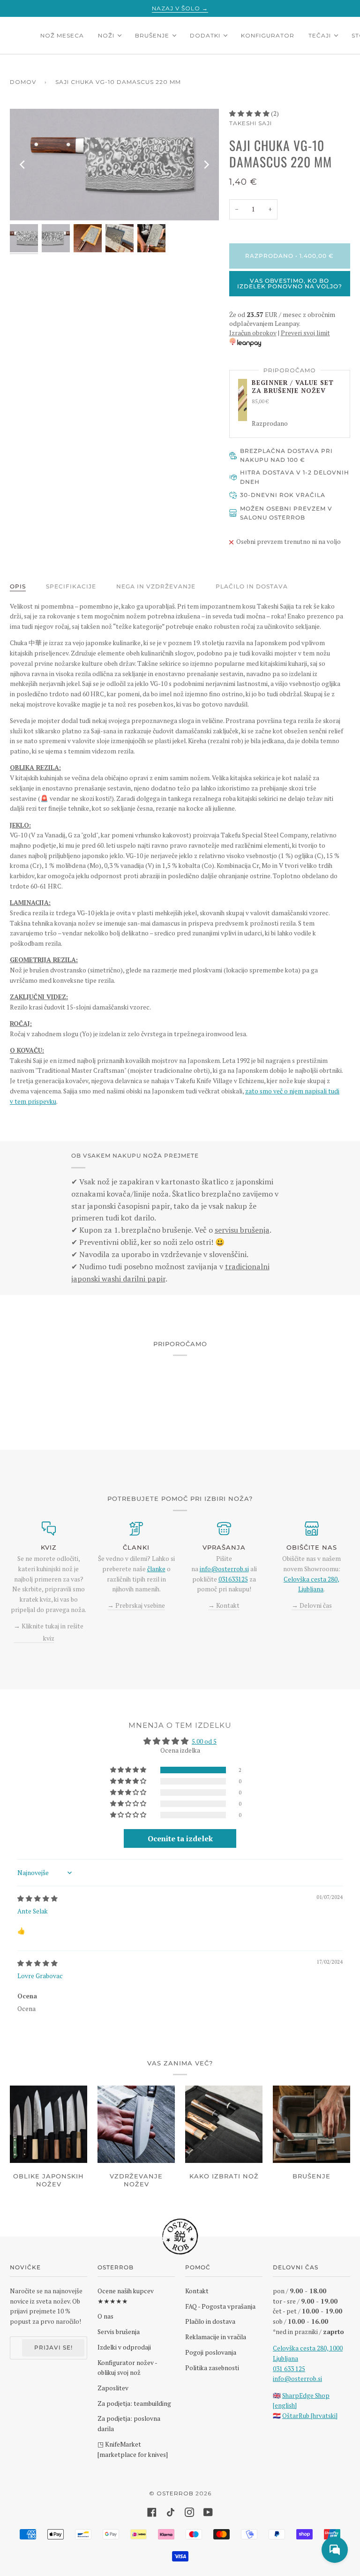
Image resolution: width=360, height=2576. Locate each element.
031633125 (233, 1579)
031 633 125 (289, 2369)
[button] (250, 113)
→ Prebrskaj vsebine (136, 1605)
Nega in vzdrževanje (156, 586)
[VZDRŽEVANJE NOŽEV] (136, 2124)
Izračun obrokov (253, 333)
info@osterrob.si (224, 1569)
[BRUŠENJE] (311, 2124)
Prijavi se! (53, 2347)
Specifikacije (71, 586)
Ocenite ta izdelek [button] (180, 1838)
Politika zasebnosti (212, 2368)
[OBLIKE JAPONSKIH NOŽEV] (49, 2124)
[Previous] (23, 165)
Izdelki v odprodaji (124, 2347)
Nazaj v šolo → (180, 8)
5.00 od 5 (204, 1741)
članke (156, 1569)
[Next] (206, 165)
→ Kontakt (224, 1605)
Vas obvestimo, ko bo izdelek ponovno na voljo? (290, 283)
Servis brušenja (119, 2332)
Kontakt (197, 2291)
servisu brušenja (242, 1230)
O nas (105, 2316)
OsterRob (175, 2493)
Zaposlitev (113, 2388)
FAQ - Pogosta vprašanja (220, 2306)
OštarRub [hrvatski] (310, 2416)
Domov (23, 82)
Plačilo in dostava (252, 586)
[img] (37, 1898)
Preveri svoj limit (305, 333)
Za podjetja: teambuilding (134, 2403)
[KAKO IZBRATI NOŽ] (224, 2124)
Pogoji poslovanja (211, 2352)
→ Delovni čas (312, 1605)
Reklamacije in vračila (216, 2337)
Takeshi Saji (251, 123)
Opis (18, 586)
